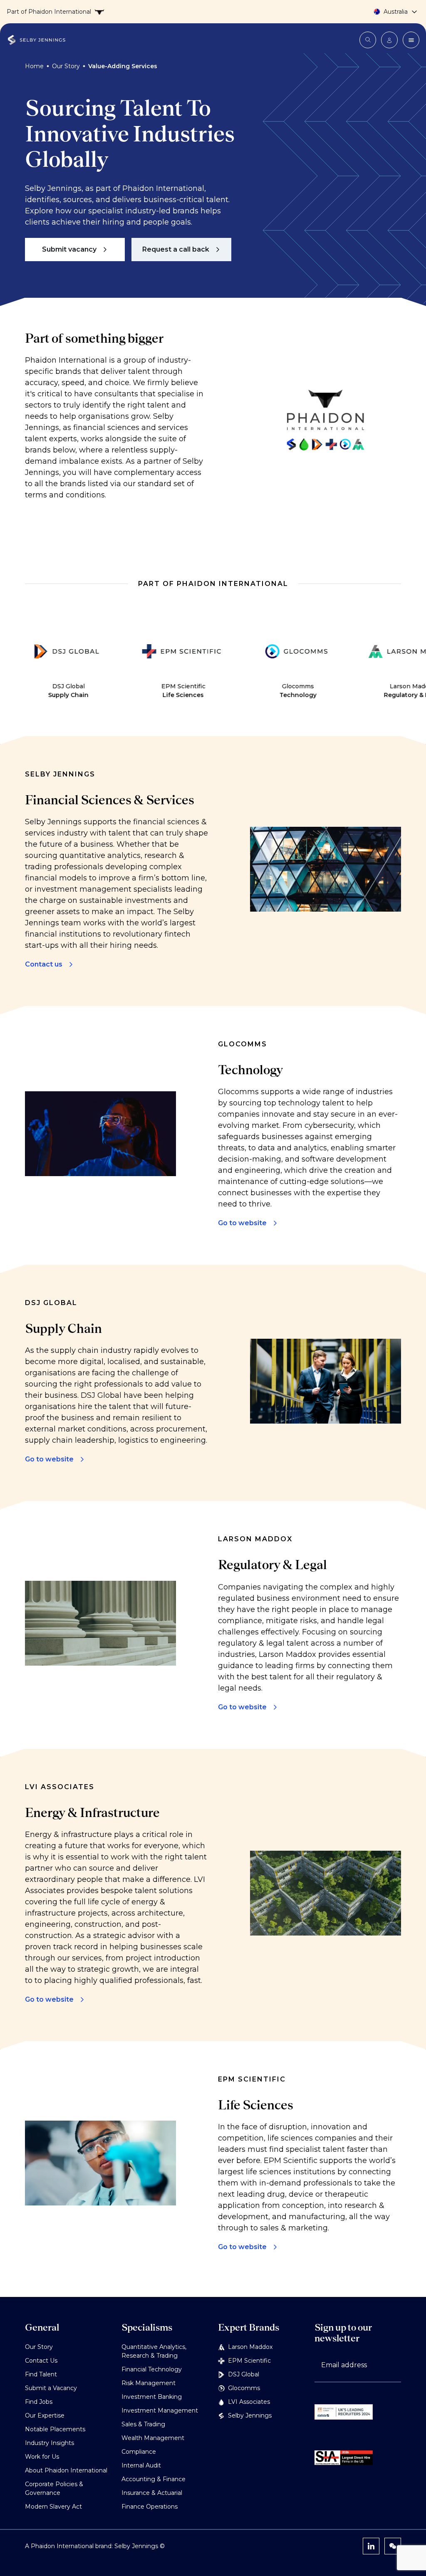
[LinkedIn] (371, 2546)
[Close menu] (411, 40)
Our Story (66, 66)
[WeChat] (393, 2546)
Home (34, 66)
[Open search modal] (368, 40)
